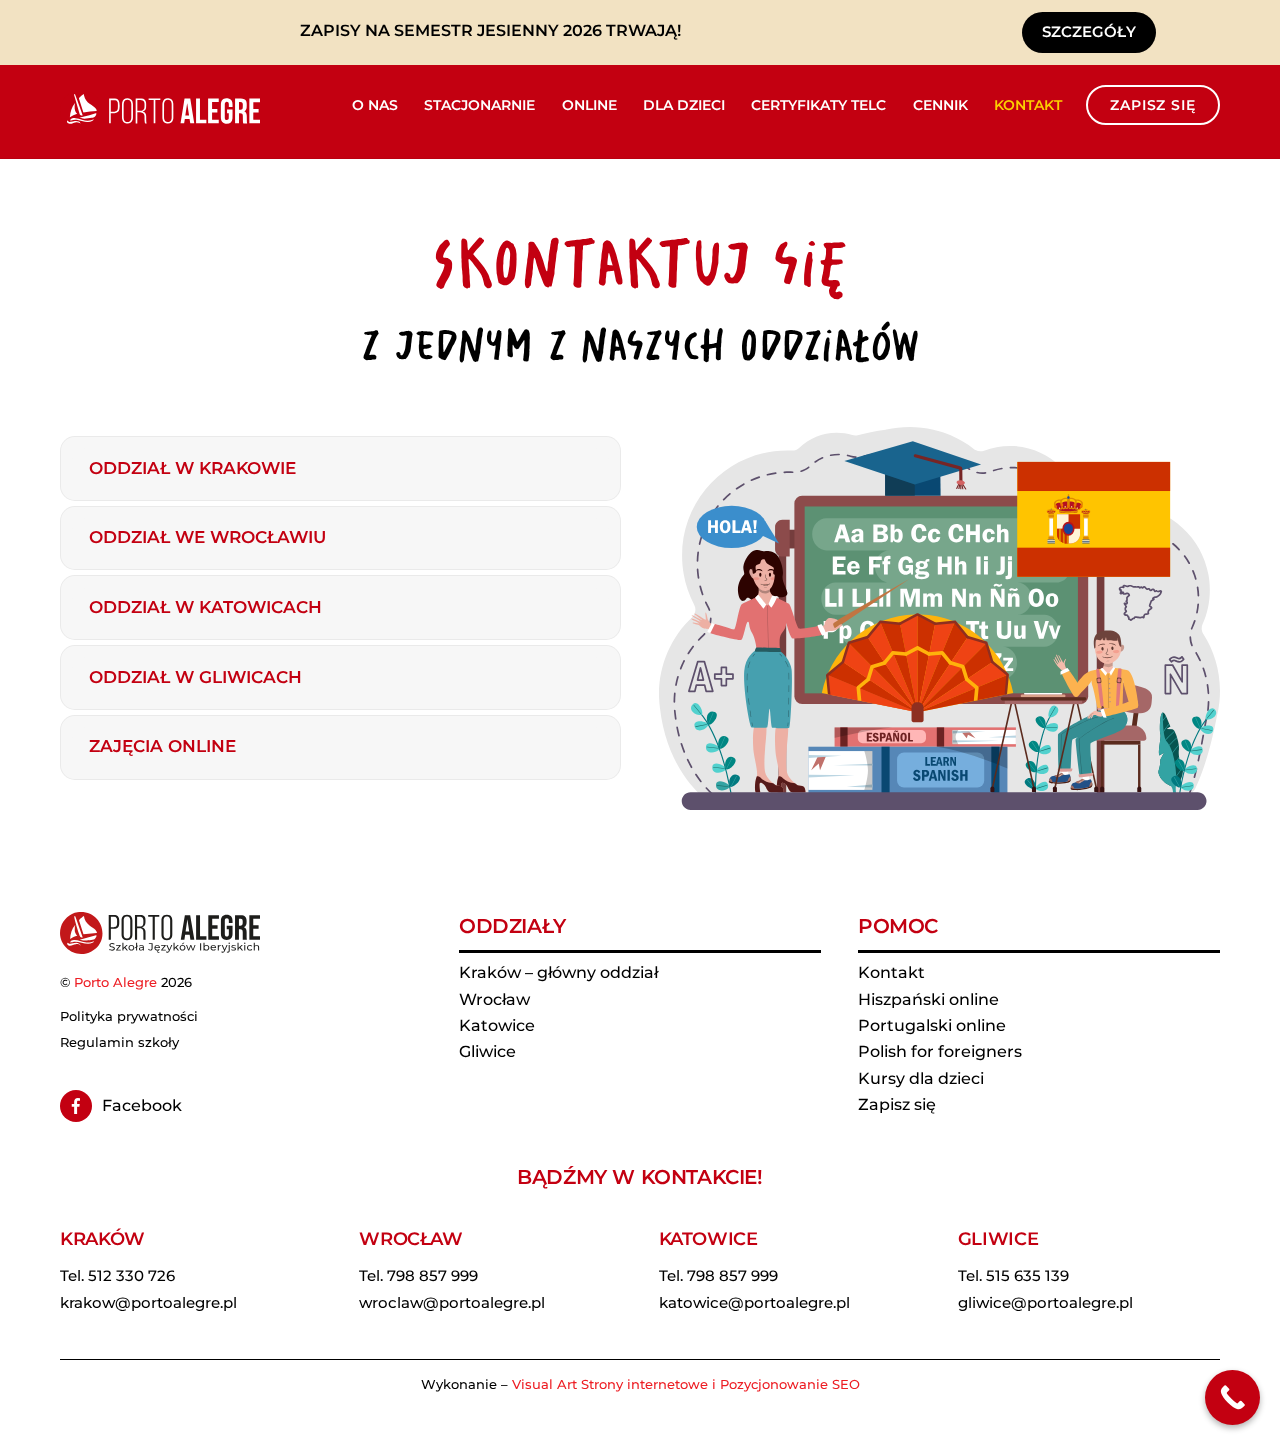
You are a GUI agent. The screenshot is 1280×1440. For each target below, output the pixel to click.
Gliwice (487, 1051)
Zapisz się (1152, 105)
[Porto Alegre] (160, 123)
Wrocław (494, 999)
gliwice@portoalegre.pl (1045, 1302)
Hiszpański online (928, 999)
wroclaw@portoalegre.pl (452, 1302)
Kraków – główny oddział (558, 972)
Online (589, 105)
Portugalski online (932, 1025)
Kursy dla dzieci (921, 1078)
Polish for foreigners (940, 1051)
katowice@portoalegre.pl (754, 1302)
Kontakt (1028, 105)
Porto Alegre (115, 982)
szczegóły (1089, 31)
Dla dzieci (684, 105)
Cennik (940, 105)
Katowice (497, 1025)
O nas (375, 105)
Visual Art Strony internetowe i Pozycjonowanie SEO (686, 1384)
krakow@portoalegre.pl (148, 1302)
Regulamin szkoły (119, 1042)
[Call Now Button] (1232, 1397)
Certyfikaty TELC (818, 105)
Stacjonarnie (479, 105)
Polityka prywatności (129, 1016)
